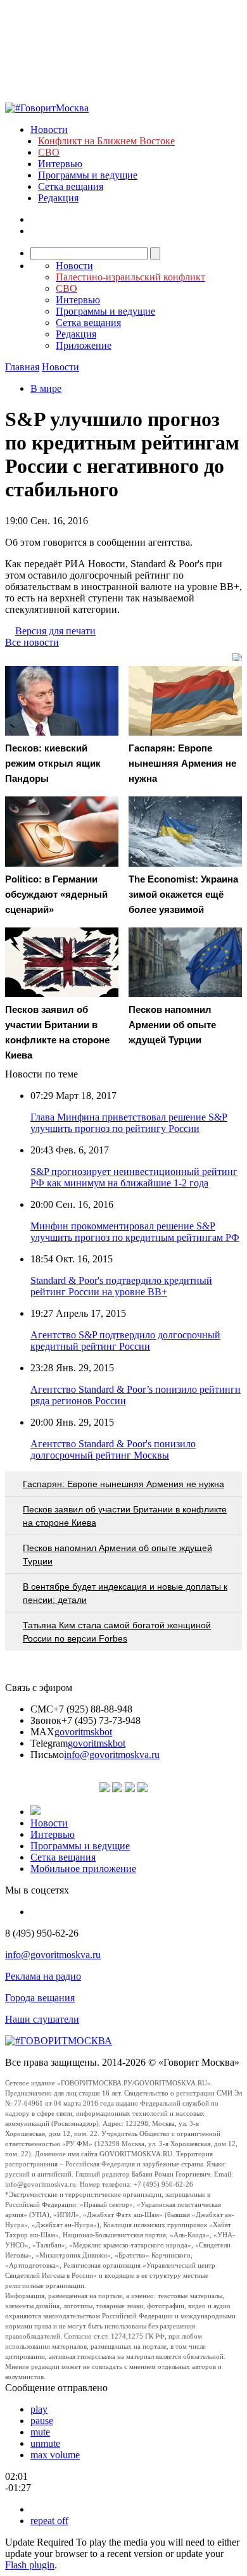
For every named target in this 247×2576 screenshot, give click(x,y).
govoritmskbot (83, 1732)
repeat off (49, 2521)
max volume (55, 2455)
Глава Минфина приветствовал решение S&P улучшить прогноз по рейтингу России (129, 1123)
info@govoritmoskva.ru (112, 1755)
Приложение (84, 345)
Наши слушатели (42, 2019)
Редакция (58, 198)
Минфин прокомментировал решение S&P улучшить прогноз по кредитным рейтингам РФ (135, 1232)
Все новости (32, 642)
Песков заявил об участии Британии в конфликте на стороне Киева (125, 1516)
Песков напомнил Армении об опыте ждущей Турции (117, 1555)
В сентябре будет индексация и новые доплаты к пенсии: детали (125, 1593)
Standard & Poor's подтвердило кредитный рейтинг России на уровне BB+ (121, 1286)
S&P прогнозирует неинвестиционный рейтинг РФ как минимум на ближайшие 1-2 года (134, 1177)
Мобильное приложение (83, 1869)
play (39, 2409)
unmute (45, 2443)
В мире (46, 388)
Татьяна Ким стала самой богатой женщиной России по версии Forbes (117, 1632)
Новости (49, 129)
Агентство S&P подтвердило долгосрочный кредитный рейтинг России (125, 1341)
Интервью (60, 164)
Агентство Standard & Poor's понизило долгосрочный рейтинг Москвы (113, 1449)
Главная (22, 367)
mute (40, 2432)
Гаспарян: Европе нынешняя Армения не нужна (123, 1484)
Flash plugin (30, 2565)
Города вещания (40, 1998)
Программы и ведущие (88, 175)
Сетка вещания (71, 186)
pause (42, 2421)
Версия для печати (55, 631)
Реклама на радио (43, 1976)
